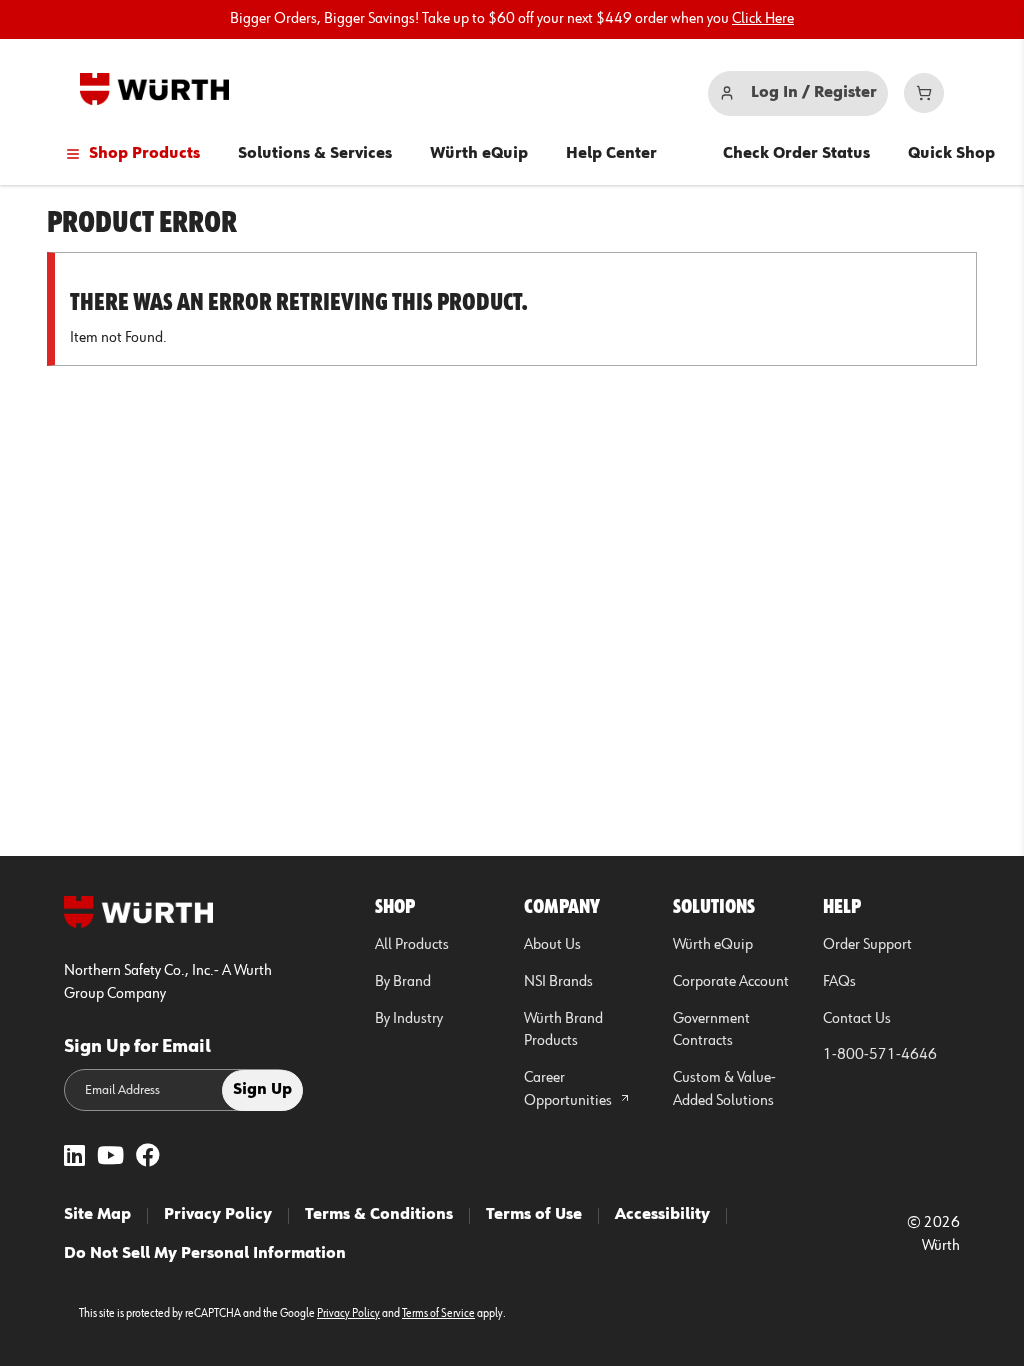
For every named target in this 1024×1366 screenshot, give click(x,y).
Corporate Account (731, 982)
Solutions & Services (315, 154)
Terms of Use (534, 1215)
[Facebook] (148, 1157)
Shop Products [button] (144, 154)
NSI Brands (558, 982)
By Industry (409, 1019)
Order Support (867, 945)
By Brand (403, 982)
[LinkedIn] (74, 1157)
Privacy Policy (218, 1215)
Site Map (97, 1215)
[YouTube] (110, 1157)
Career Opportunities (569, 1089)
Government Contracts (711, 1030)
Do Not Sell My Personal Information (205, 1254)
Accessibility (662, 1215)
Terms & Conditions (379, 1215)
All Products (412, 945)
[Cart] (924, 93)
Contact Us (857, 1019)
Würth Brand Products (563, 1030)
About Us (552, 945)
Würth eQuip (479, 154)
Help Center (611, 154)
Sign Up (262, 1090)
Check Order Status (796, 154)
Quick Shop (951, 154)
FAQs (839, 982)
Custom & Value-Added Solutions (724, 1089)
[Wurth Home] (154, 89)
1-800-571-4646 (880, 1055)
